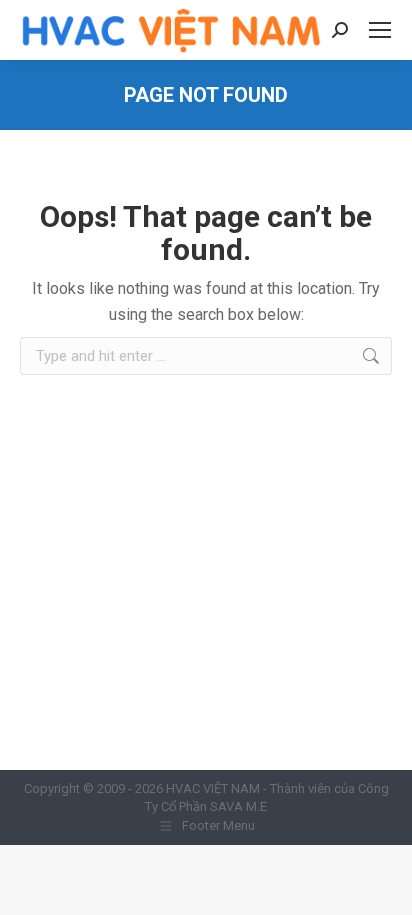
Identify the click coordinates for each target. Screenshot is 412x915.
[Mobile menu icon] (380, 30)
